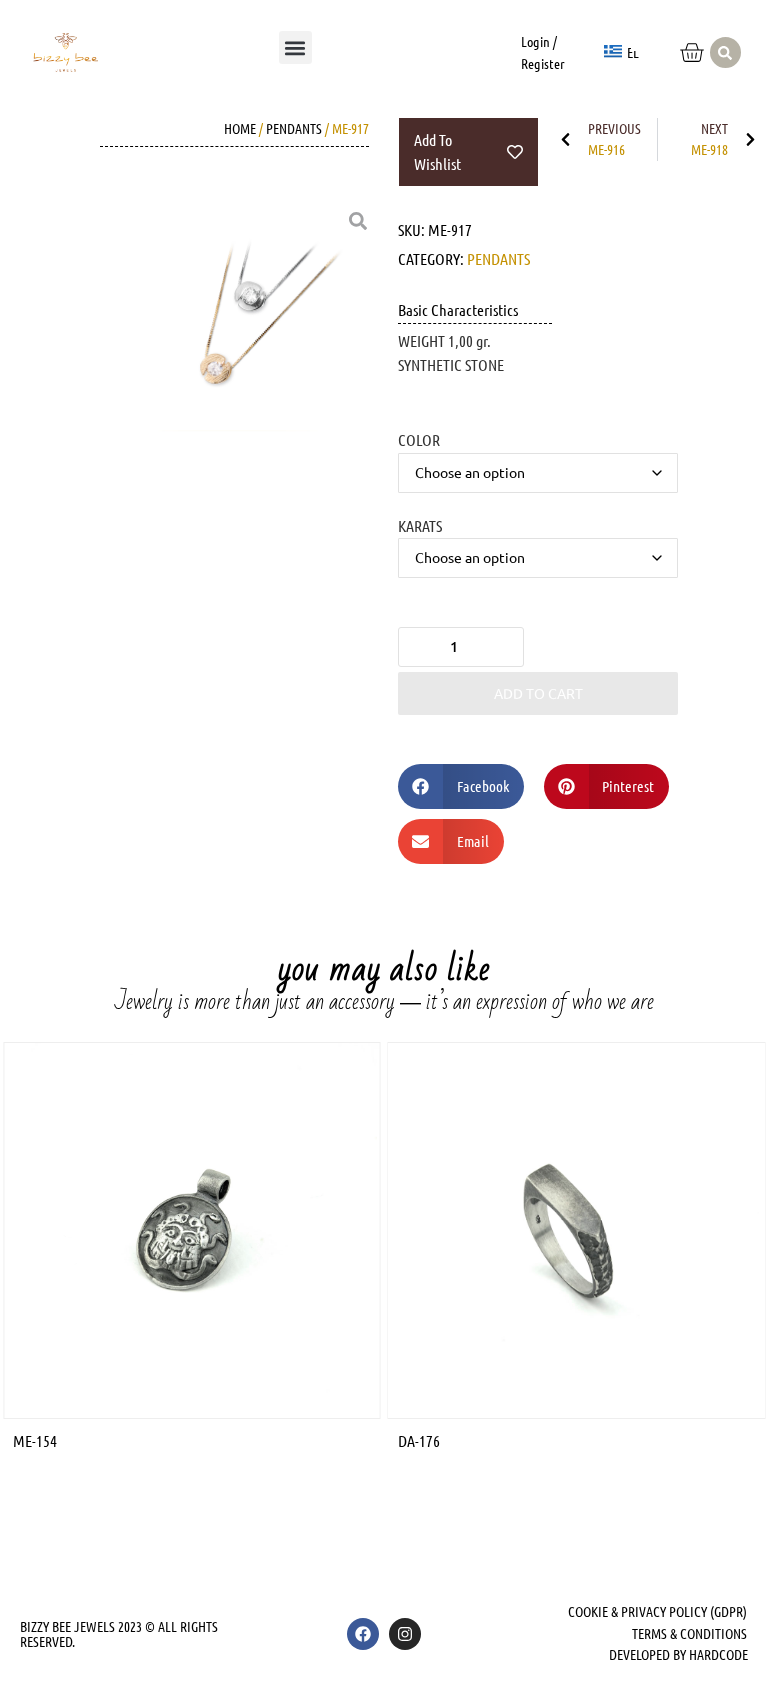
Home (240, 128)
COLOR (419, 439)
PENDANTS (294, 128)
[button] (295, 47)
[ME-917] (249, 330)
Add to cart (538, 693)
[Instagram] (405, 1634)
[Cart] (691, 52)
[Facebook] (363, 1634)
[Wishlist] (646, 38)
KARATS (420, 525)
